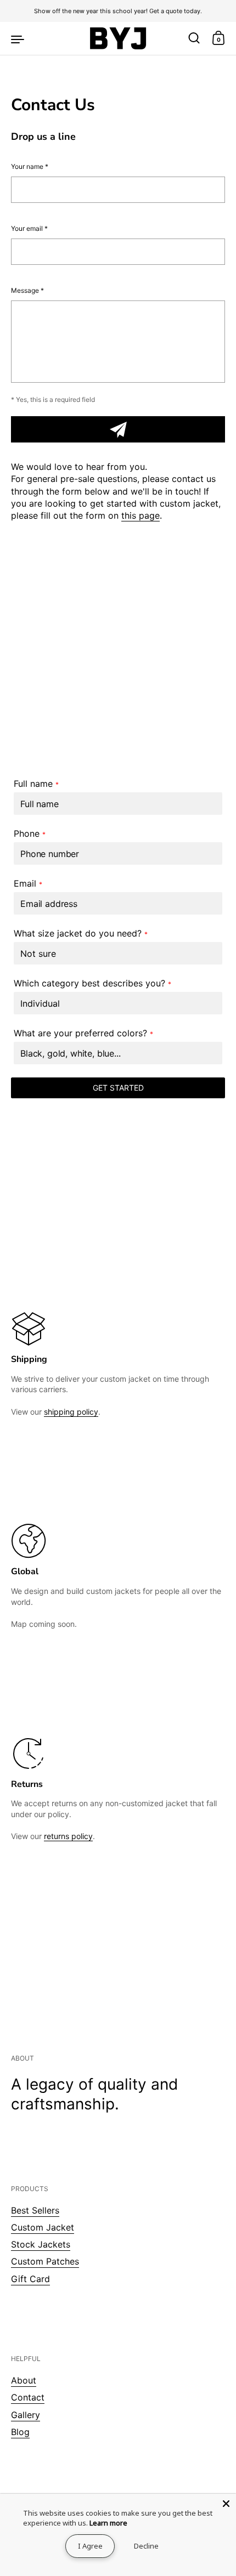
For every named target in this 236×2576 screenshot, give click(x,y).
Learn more (108, 2523)
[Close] (226, 2504)
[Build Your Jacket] (118, 38)
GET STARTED (118, 1088)
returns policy (68, 1836)
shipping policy (71, 1412)
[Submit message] (118, 429)
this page (141, 515)
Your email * (29, 228)
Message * (27, 290)
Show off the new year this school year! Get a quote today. (118, 11)
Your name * (30, 166)
